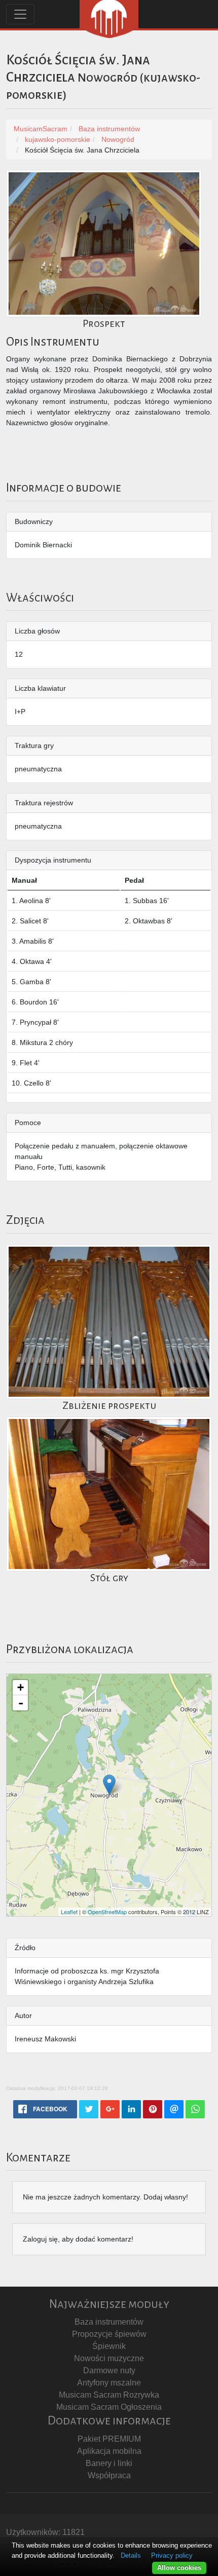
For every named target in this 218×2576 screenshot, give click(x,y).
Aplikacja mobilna (109, 2451)
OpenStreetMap (107, 1912)
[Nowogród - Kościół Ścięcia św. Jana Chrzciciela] (109, 1785)
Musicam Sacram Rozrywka (109, 2395)
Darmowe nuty (109, 2370)
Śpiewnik (109, 2346)
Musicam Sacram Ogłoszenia (109, 2407)
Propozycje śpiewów (109, 2334)
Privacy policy (172, 2555)
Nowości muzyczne (109, 2358)
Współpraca (109, 2475)
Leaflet (69, 1912)
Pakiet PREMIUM (109, 2439)
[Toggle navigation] (20, 14)
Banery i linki (109, 2463)
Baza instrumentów (109, 2322)
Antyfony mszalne (109, 2383)
